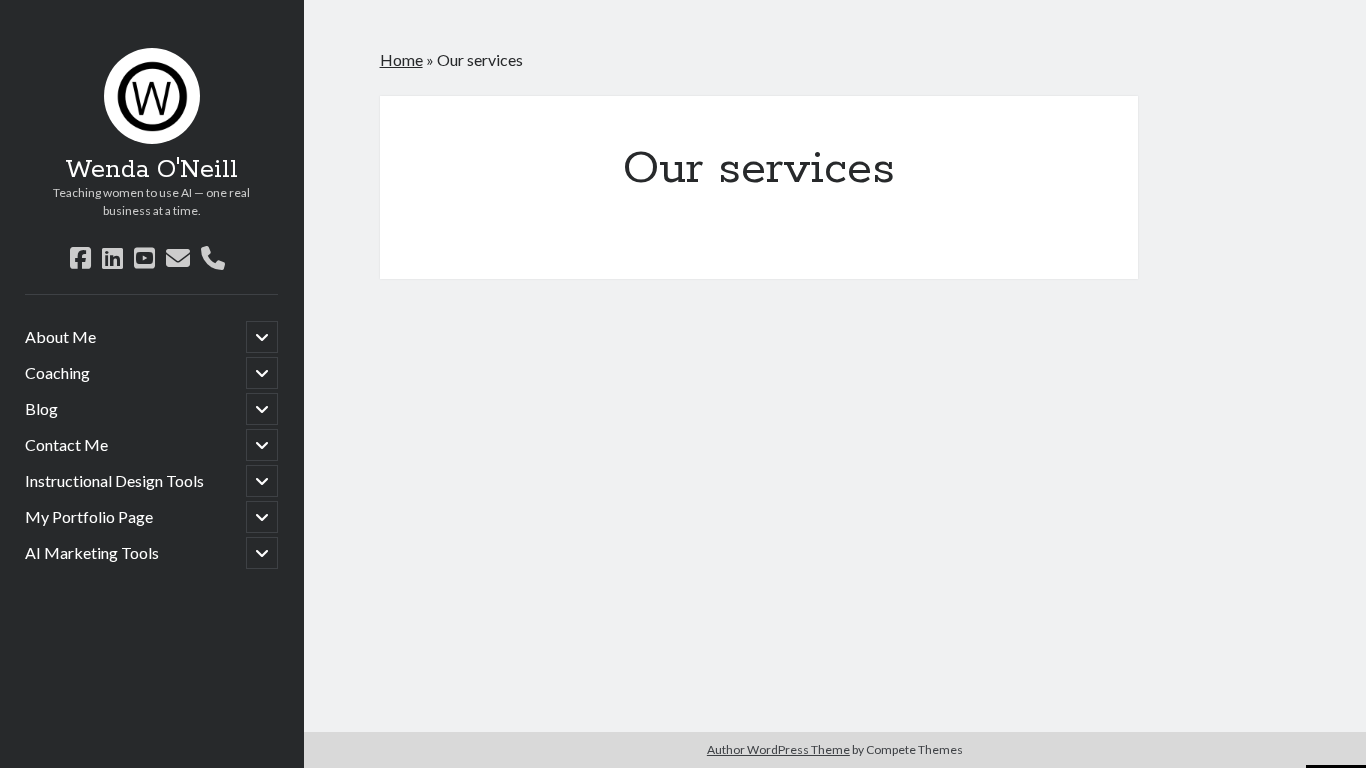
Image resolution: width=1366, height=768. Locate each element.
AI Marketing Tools (92, 552)
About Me (60, 336)
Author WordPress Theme (778, 749)
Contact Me (66, 444)
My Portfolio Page (89, 516)
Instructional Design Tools (114, 480)
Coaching (57, 372)
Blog (41, 408)
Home (401, 59)
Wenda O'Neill (151, 170)
